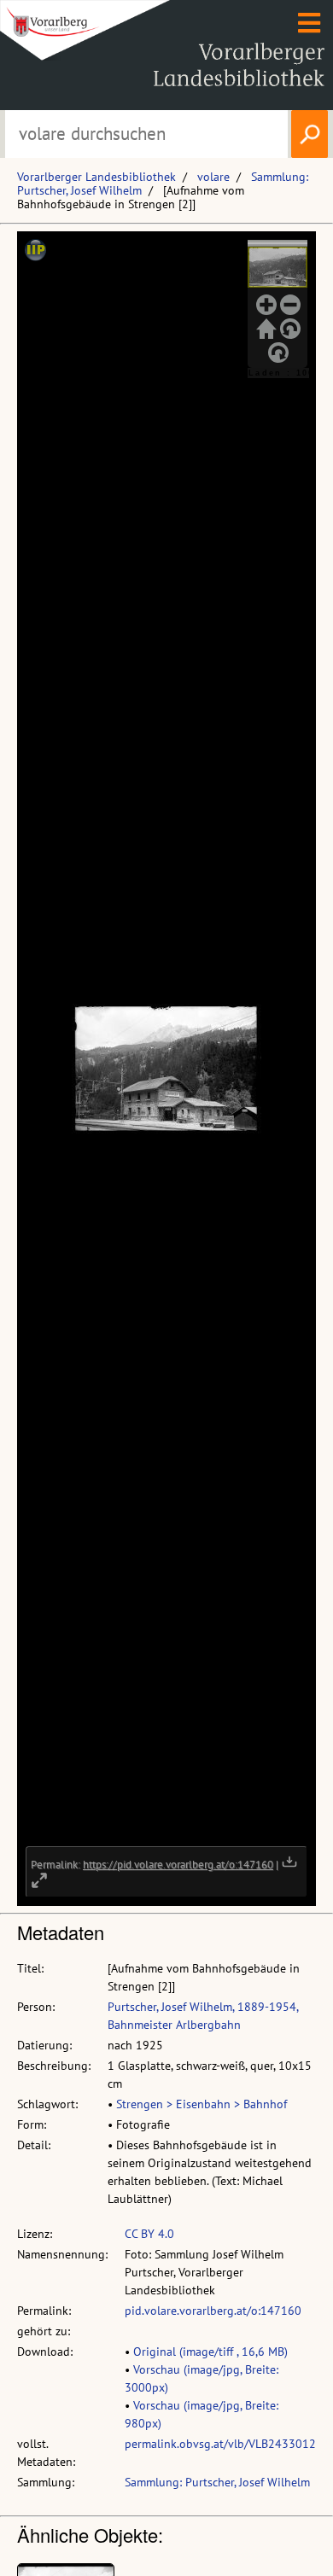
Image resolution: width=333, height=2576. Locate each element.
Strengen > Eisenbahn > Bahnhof (202, 2104)
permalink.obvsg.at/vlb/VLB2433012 (220, 2444)
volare (213, 177)
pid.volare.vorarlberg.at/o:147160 (213, 2311)
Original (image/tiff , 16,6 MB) (210, 2352)
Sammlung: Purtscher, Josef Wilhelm (217, 2482)
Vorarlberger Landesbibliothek (96, 177)
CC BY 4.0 (149, 2234)
